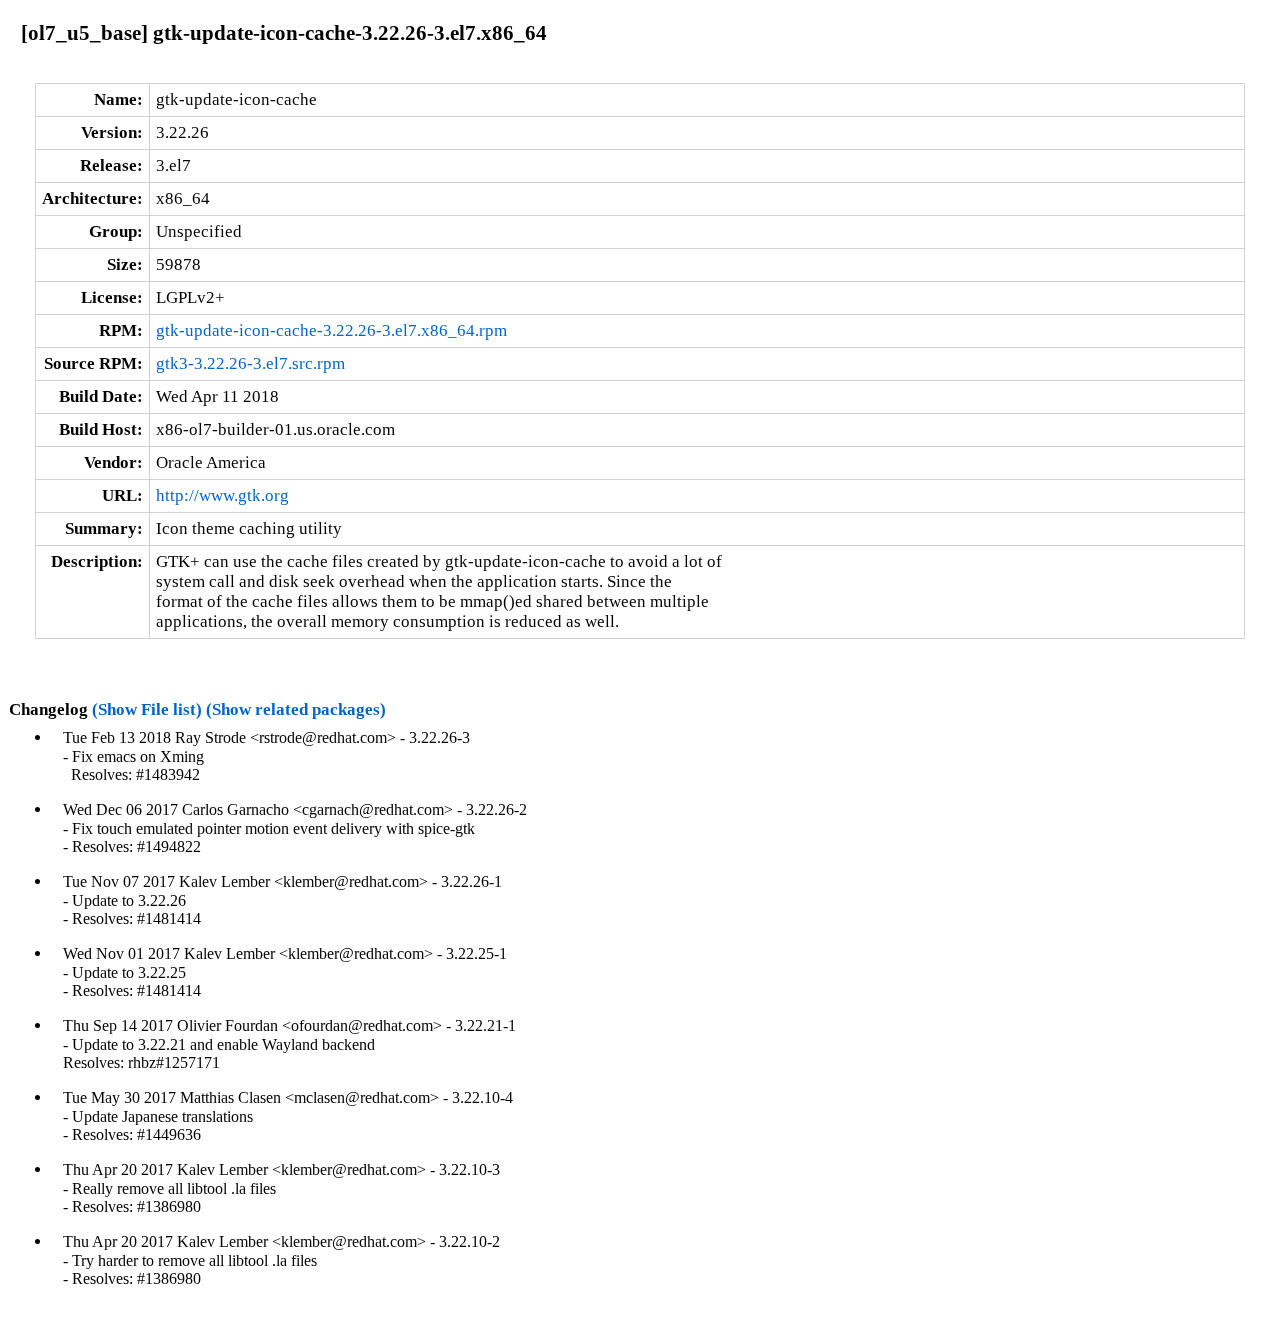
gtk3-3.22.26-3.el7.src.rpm (250, 363)
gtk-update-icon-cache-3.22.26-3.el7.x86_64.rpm (331, 330)
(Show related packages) (296, 709)
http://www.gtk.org (222, 495)
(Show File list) (147, 709)
